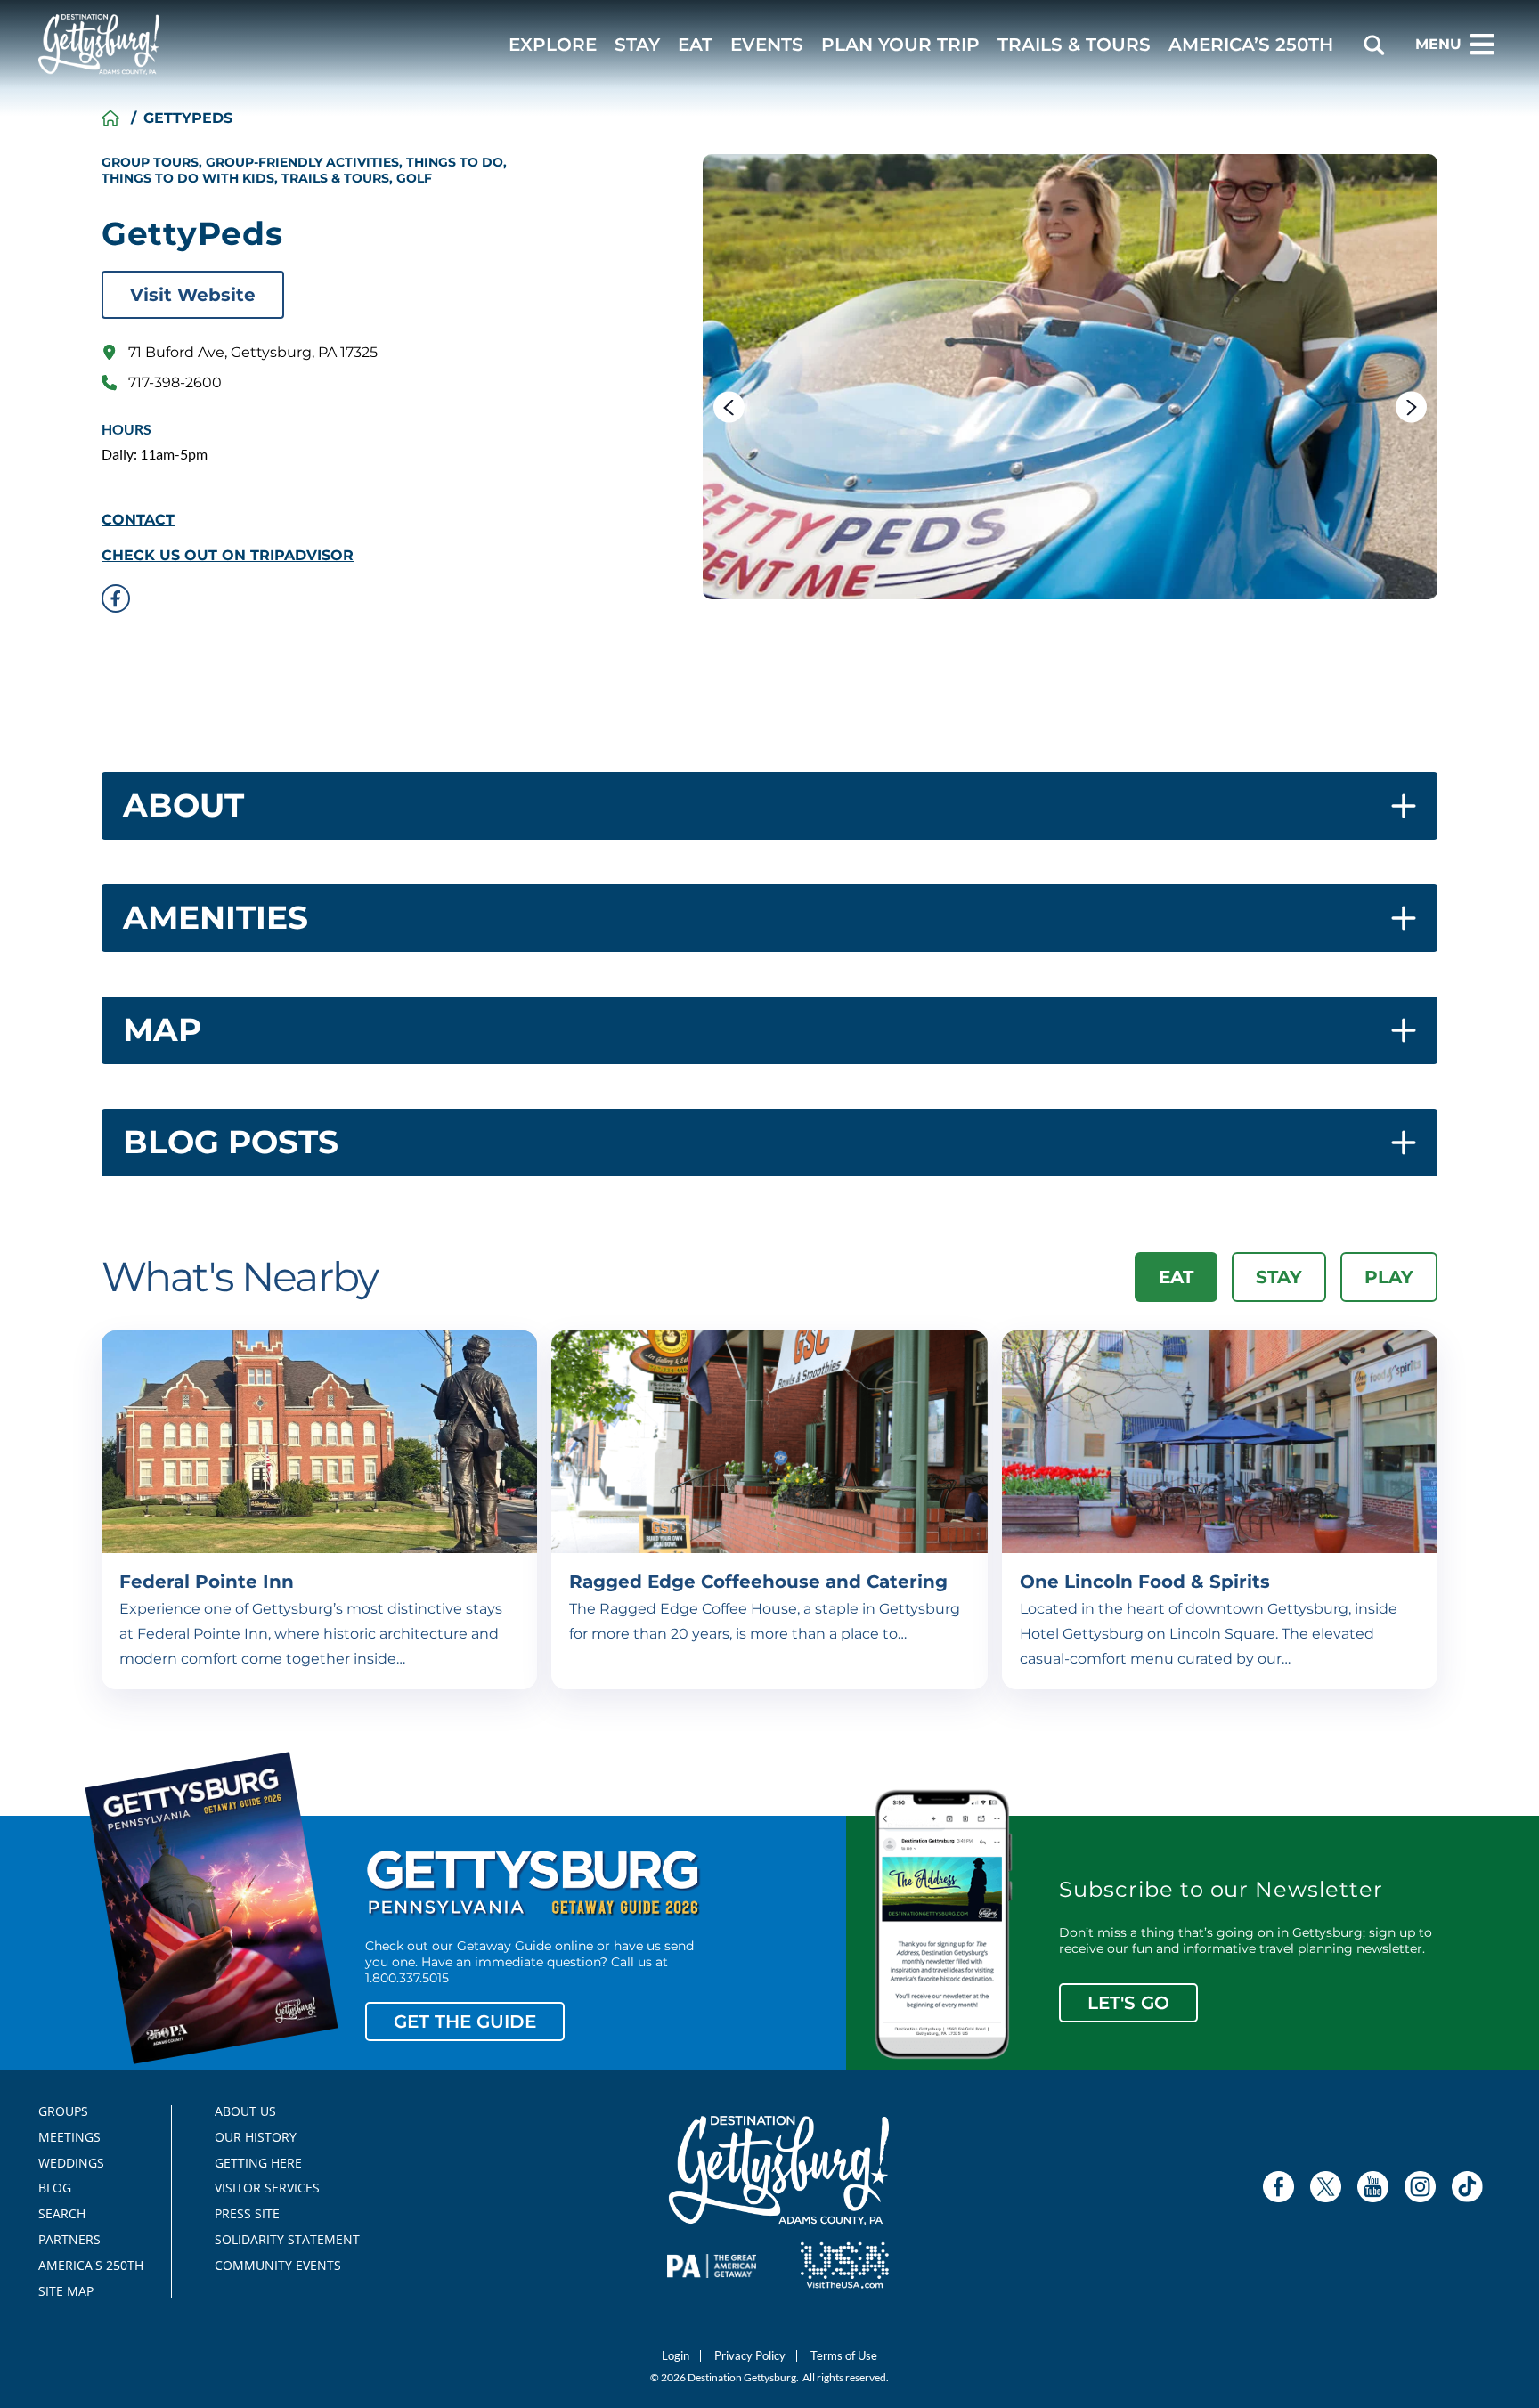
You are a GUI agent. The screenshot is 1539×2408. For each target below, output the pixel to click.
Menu (1438, 44)
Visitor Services (267, 2188)
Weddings (71, 2163)
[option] (1070, 377)
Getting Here (258, 2163)
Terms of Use (844, 2356)
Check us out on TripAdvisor (228, 556)
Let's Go (1128, 2003)
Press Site (247, 2214)
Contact (138, 520)
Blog (55, 2188)
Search (62, 2214)
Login (676, 2356)
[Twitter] (1326, 2187)
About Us (245, 2111)
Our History (256, 2137)
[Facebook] (1278, 2187)
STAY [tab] (1279, 1277)
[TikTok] (1467, 2187)
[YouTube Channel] (1373, 2187)
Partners (69, 2240)
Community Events (278, 2266)
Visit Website (193, 295)
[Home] (110, 118)
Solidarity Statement (281, 2240)
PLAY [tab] (1389, 1277)
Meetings (69, 2137)
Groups (63, 2111)
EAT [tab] (1176, 1277)
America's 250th (83, 2266)
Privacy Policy (750, 2356)
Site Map (66, 2291)
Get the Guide (465, 2022)
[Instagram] (1420, 2187)
